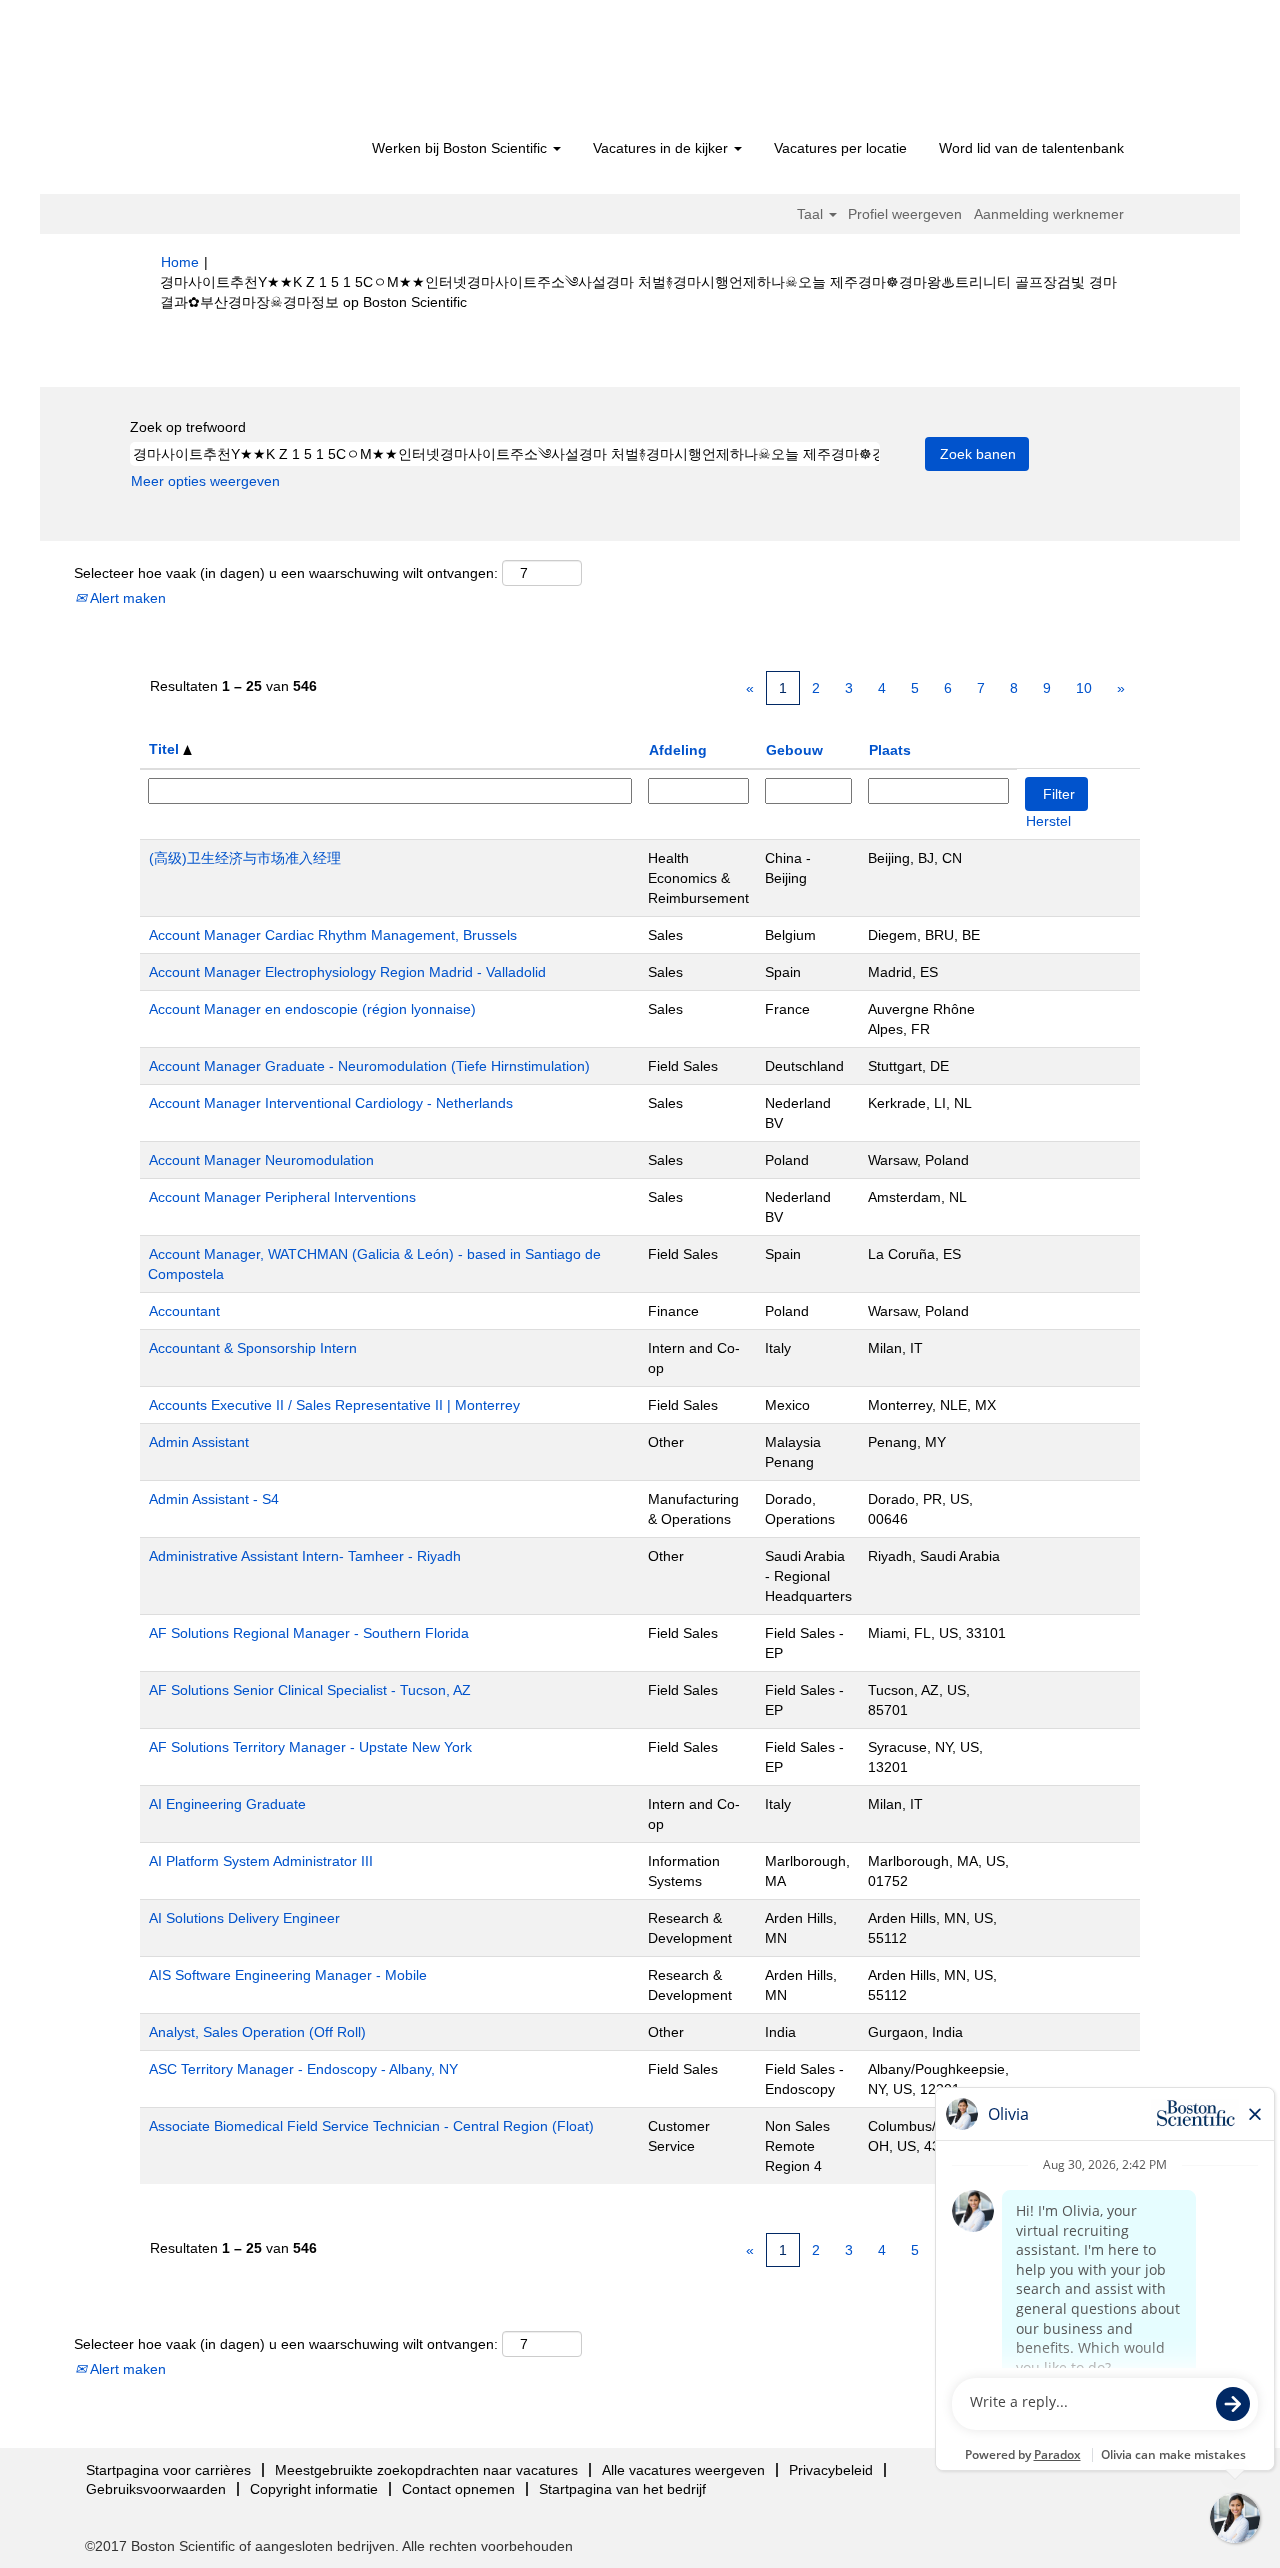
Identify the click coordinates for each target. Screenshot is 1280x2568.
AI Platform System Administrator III (261, 1861)
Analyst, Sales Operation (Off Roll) (257, 2032)
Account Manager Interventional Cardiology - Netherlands (331, 1103)
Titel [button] (166, 749)
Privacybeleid (831, 2470)
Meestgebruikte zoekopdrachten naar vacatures (426, 2470)
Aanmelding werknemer (1049, 214)
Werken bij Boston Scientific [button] (461, 148)
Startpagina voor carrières (168, 2470)
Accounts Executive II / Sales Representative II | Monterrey (334, 1405)
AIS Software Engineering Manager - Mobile (288, 1975)
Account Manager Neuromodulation (261, 1160)
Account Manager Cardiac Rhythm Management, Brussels (333, 935)
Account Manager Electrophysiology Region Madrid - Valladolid (347, 972)
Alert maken (126, 598)
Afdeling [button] (678, 750)
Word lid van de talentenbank (1031, 148)
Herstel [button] (1048, 821)
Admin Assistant (199, 1442)
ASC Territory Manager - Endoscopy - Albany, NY (303, 2069)
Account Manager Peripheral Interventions (282, 1197)
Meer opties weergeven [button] (205, 481)
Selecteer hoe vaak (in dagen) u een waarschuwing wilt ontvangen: (286, 573)
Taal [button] (812, 214)
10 (1084, 688)
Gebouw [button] (794, 750)
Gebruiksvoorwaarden (156, 2489)
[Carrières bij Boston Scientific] (275, 72)
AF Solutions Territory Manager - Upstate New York (310, 1747)
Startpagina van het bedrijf (622, 2489)
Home (180, 262)
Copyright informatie (314, 2489)
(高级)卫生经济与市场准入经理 (245, 858)
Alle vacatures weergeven (683, 2470)
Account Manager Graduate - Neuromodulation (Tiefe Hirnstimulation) (369, 1066)
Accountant (184, 1311)
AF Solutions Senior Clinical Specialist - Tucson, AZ (310, 1690)
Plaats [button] (890, 750)
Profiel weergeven (905, 214)
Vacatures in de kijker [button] (662, 148)
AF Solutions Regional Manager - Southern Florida (309, 1633)
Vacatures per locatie (840, 148)
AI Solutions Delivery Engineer (244, 1918)
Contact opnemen (458, 2489)
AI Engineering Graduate (227, 1804)
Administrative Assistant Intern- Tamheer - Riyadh (305, 1556)
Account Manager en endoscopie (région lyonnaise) (312, 1009)
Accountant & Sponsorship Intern (253, 1348)
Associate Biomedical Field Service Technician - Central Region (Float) (371, 2126)
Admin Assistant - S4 (214, 1499)
